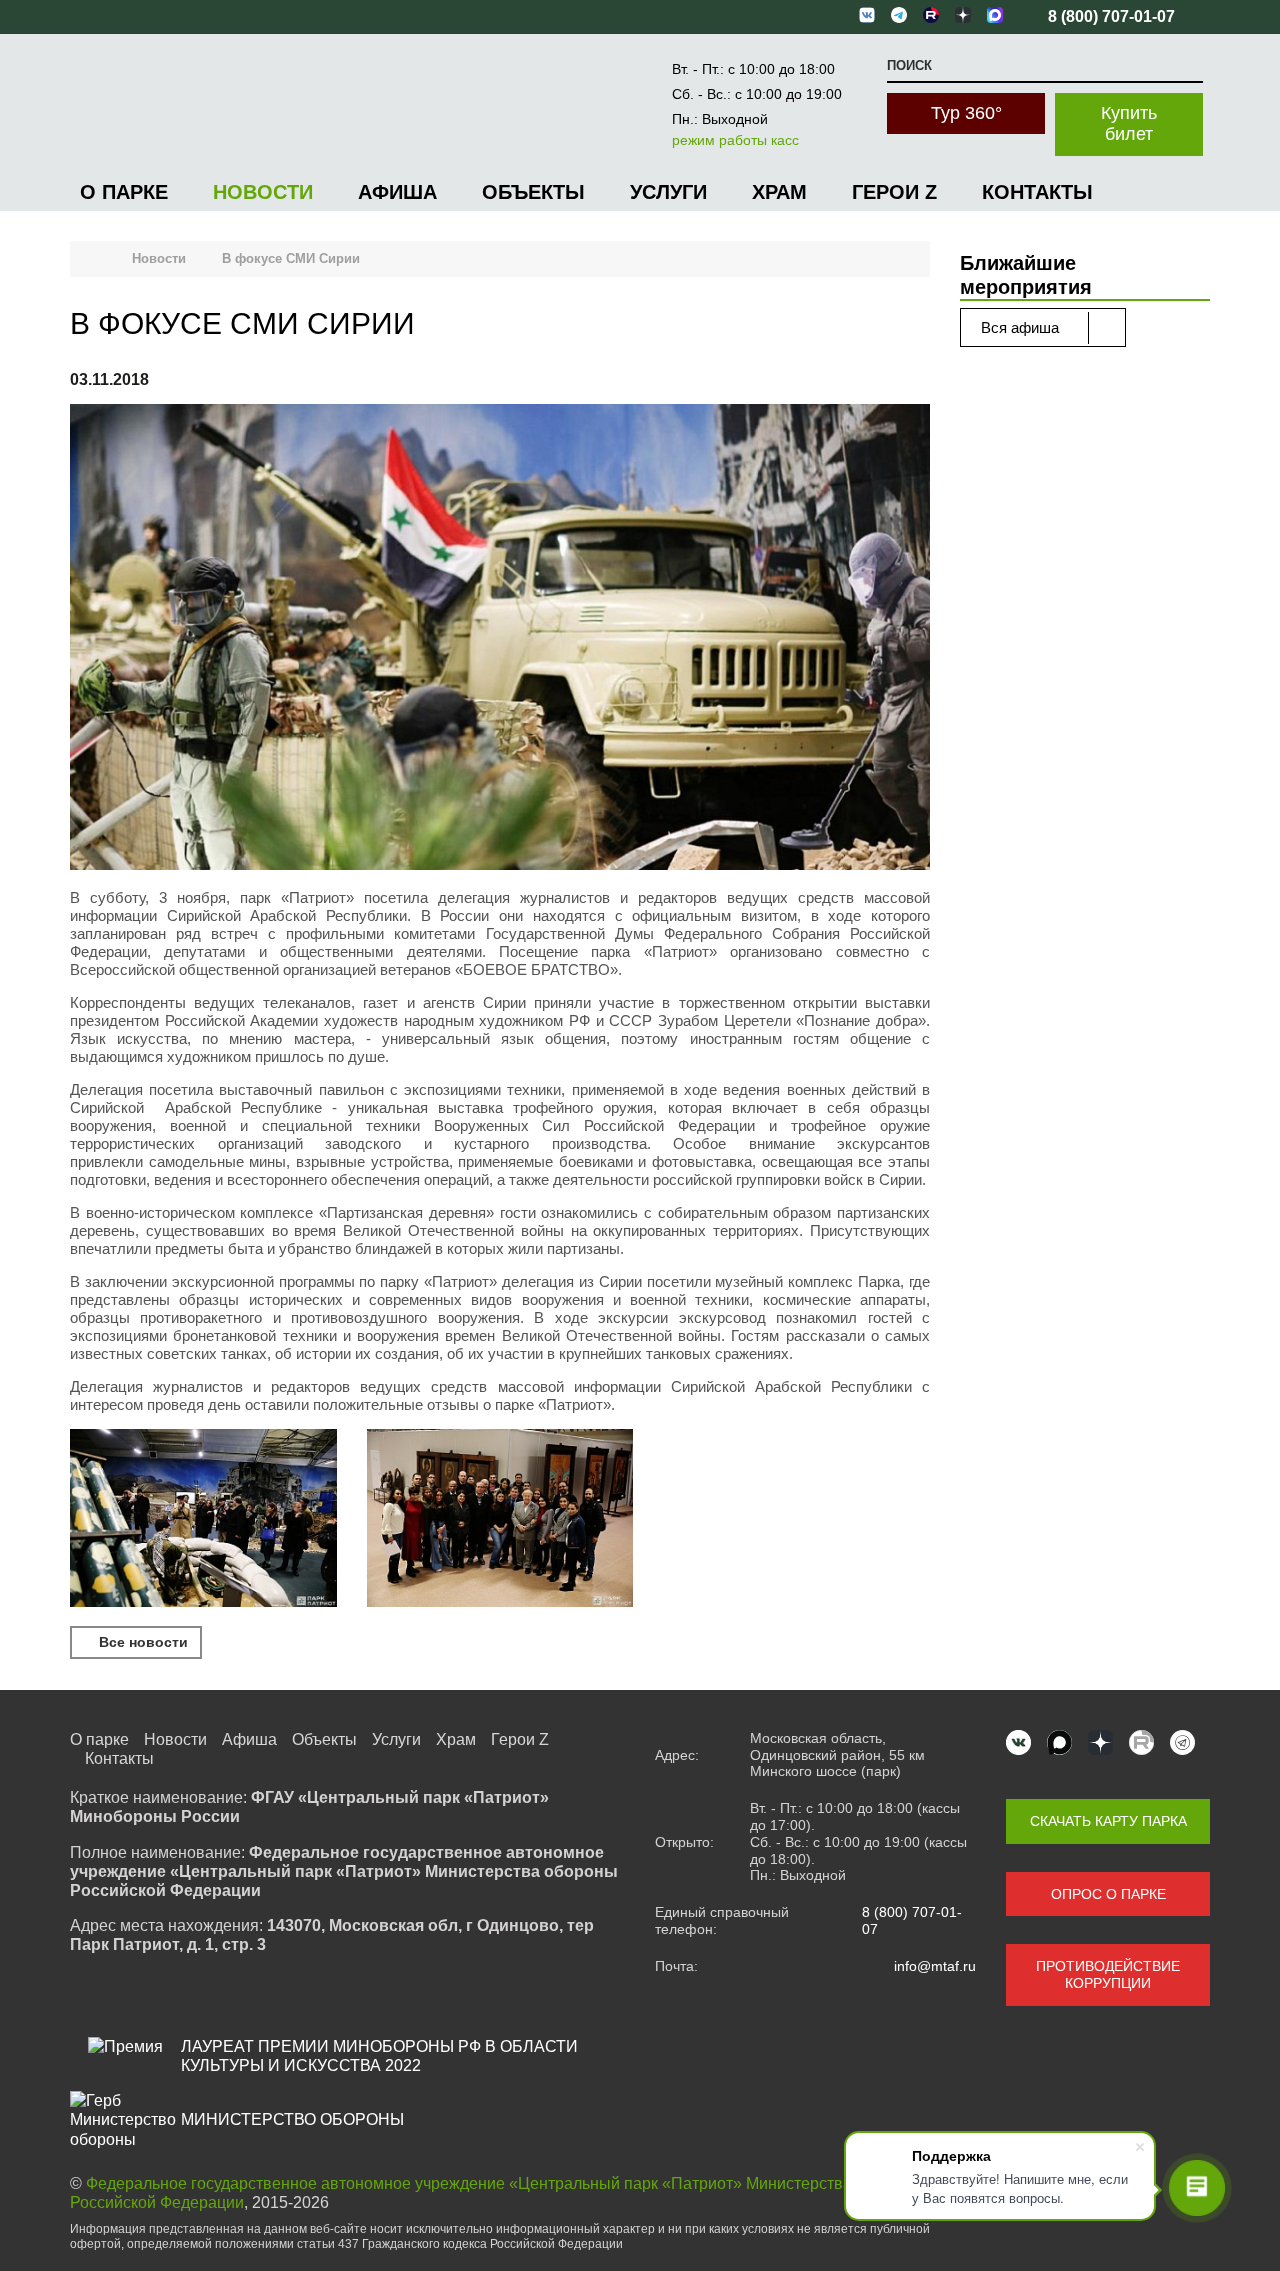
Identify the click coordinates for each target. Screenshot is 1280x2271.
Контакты (1037, 192)
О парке (124, 192)
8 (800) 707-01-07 (912, 1920)
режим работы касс (735, 140)
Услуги (668, 192)
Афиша (397, 192)
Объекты (533, 192)
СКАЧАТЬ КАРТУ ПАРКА (1108, 1821)
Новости (263, 192)
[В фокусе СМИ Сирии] (500, 639)
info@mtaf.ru (935, 1966)
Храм (779, 192)
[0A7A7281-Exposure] (500, 1520)
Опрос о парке (1108, 1894)
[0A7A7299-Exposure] (203, 1520)
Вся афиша (1022, 327)
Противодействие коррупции (1108, 1974)
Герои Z (894, 192)
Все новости (141, 1642)
